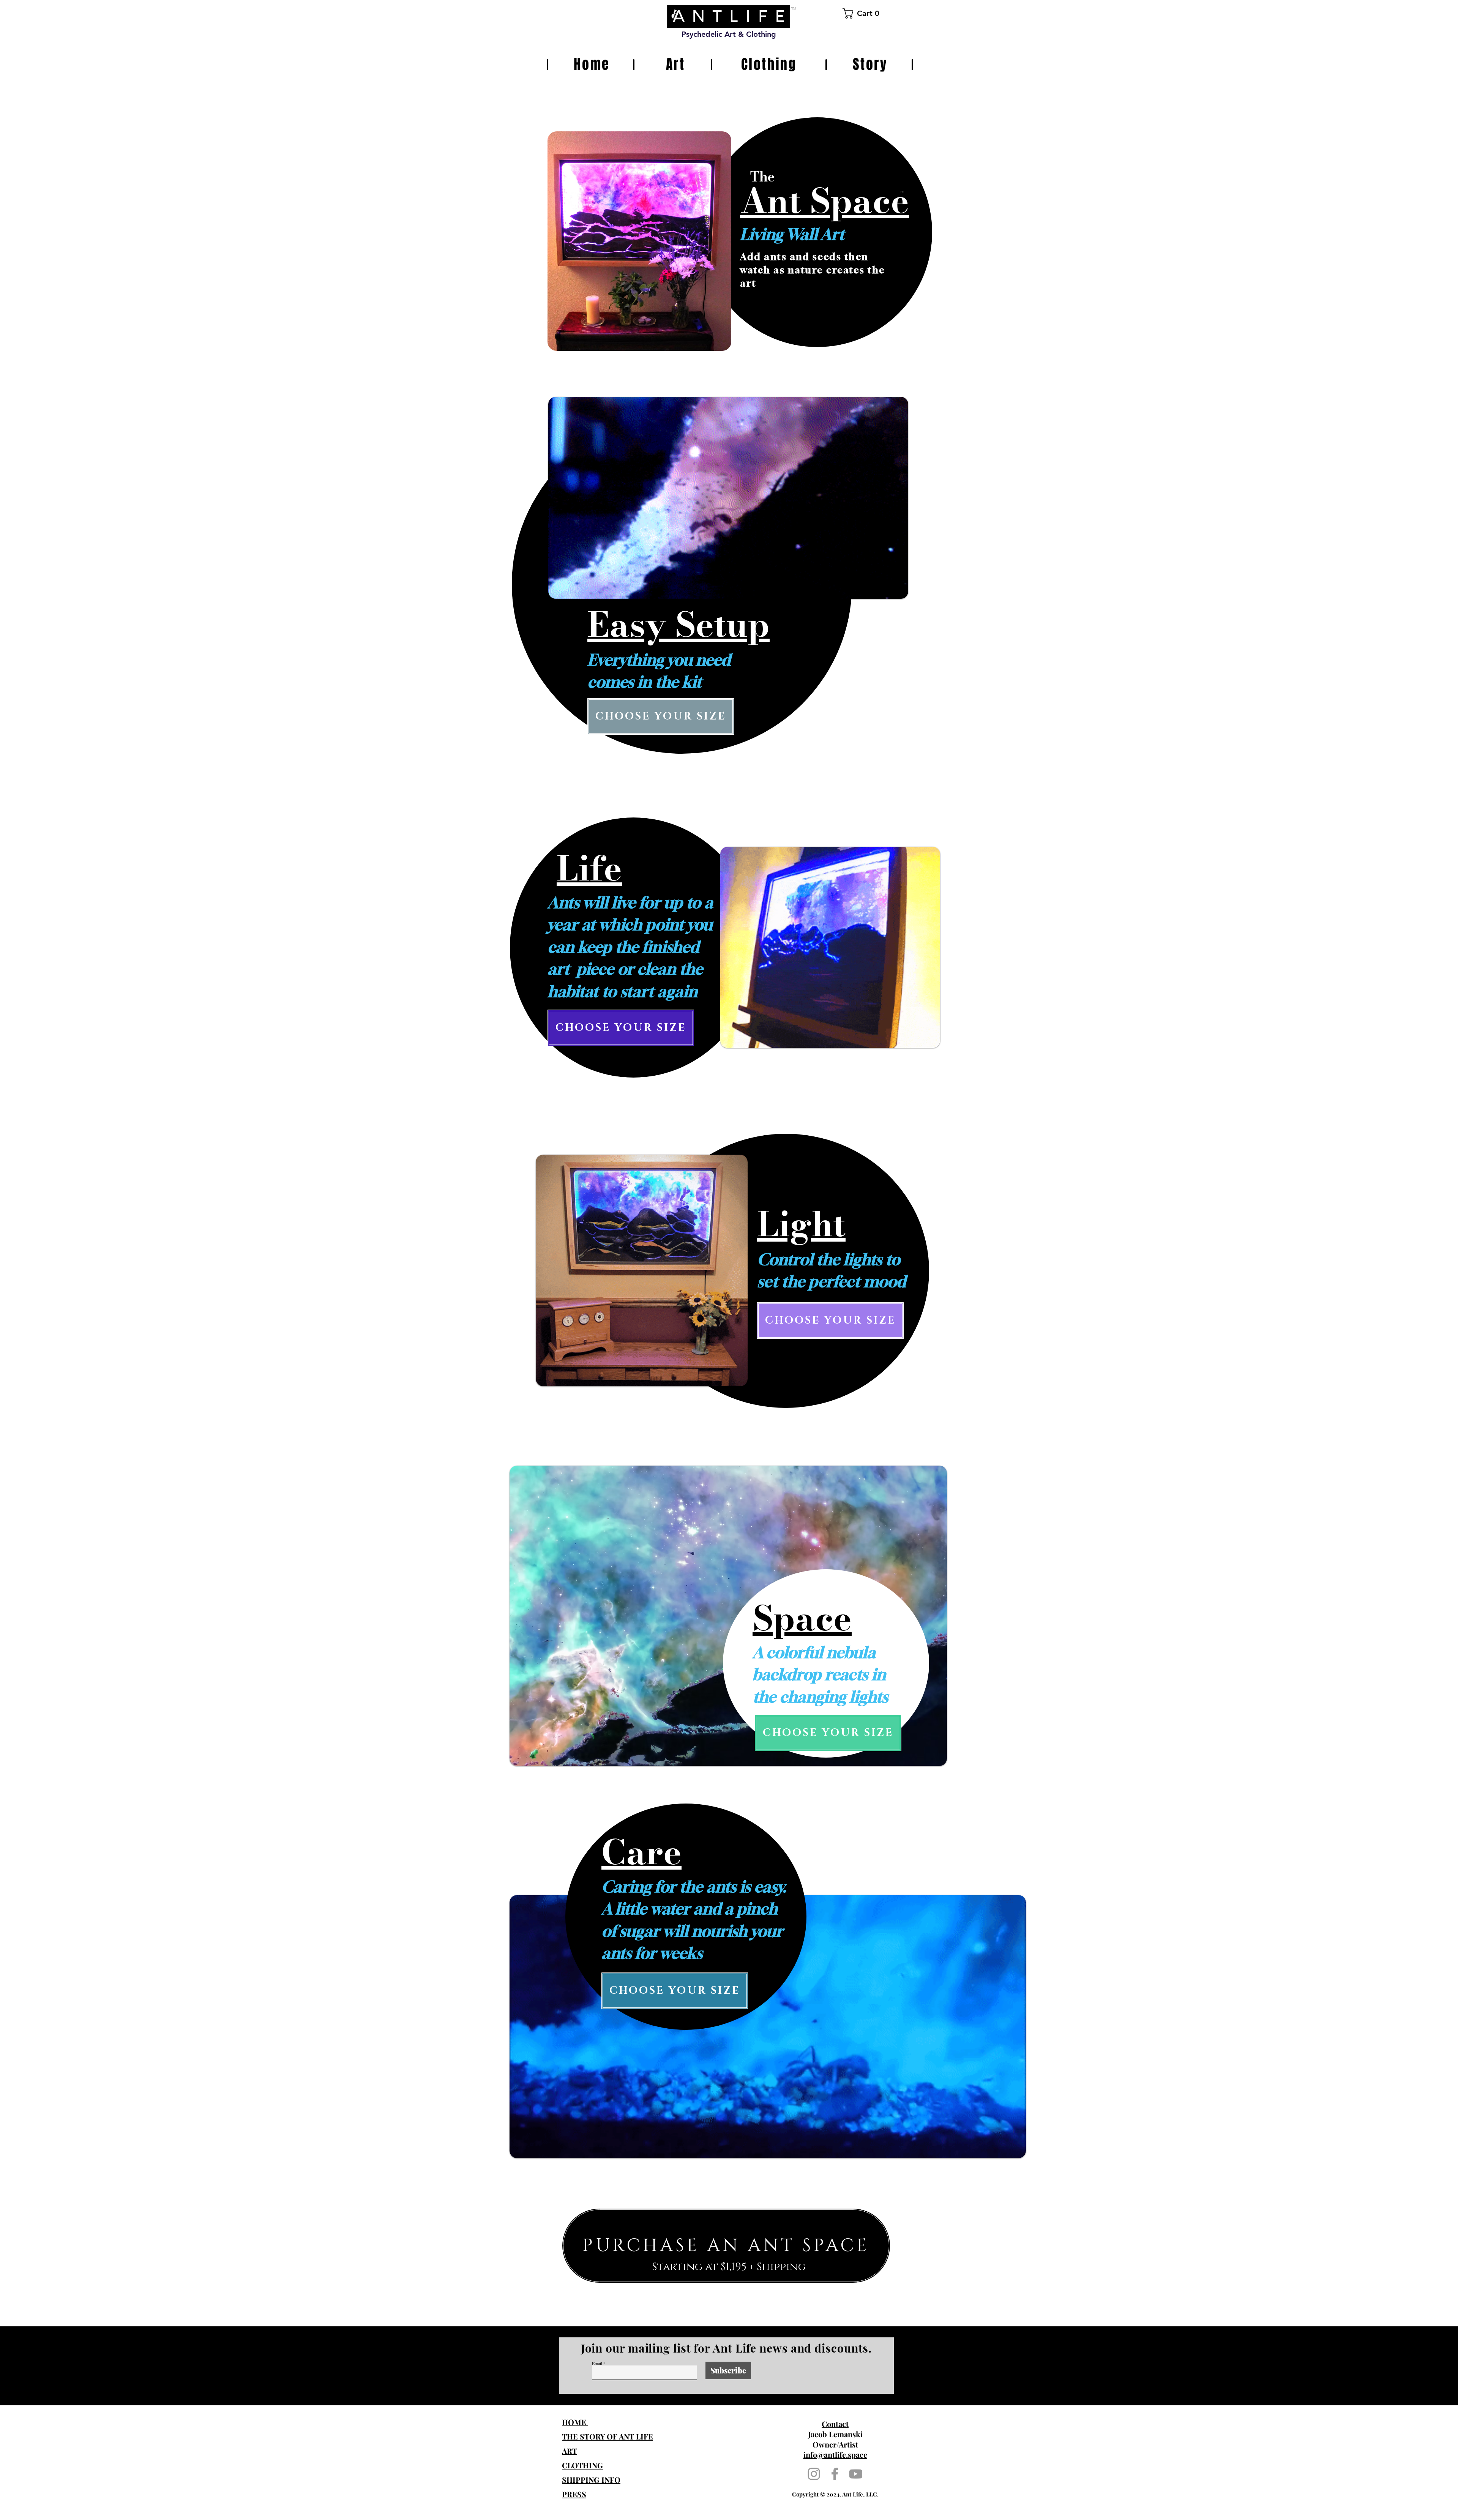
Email (597, 2363)
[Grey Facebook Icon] (835, 2474)
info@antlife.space (835, 2455)
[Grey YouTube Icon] (856, 2474)
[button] (864, 13)
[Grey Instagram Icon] (814, 2474)
